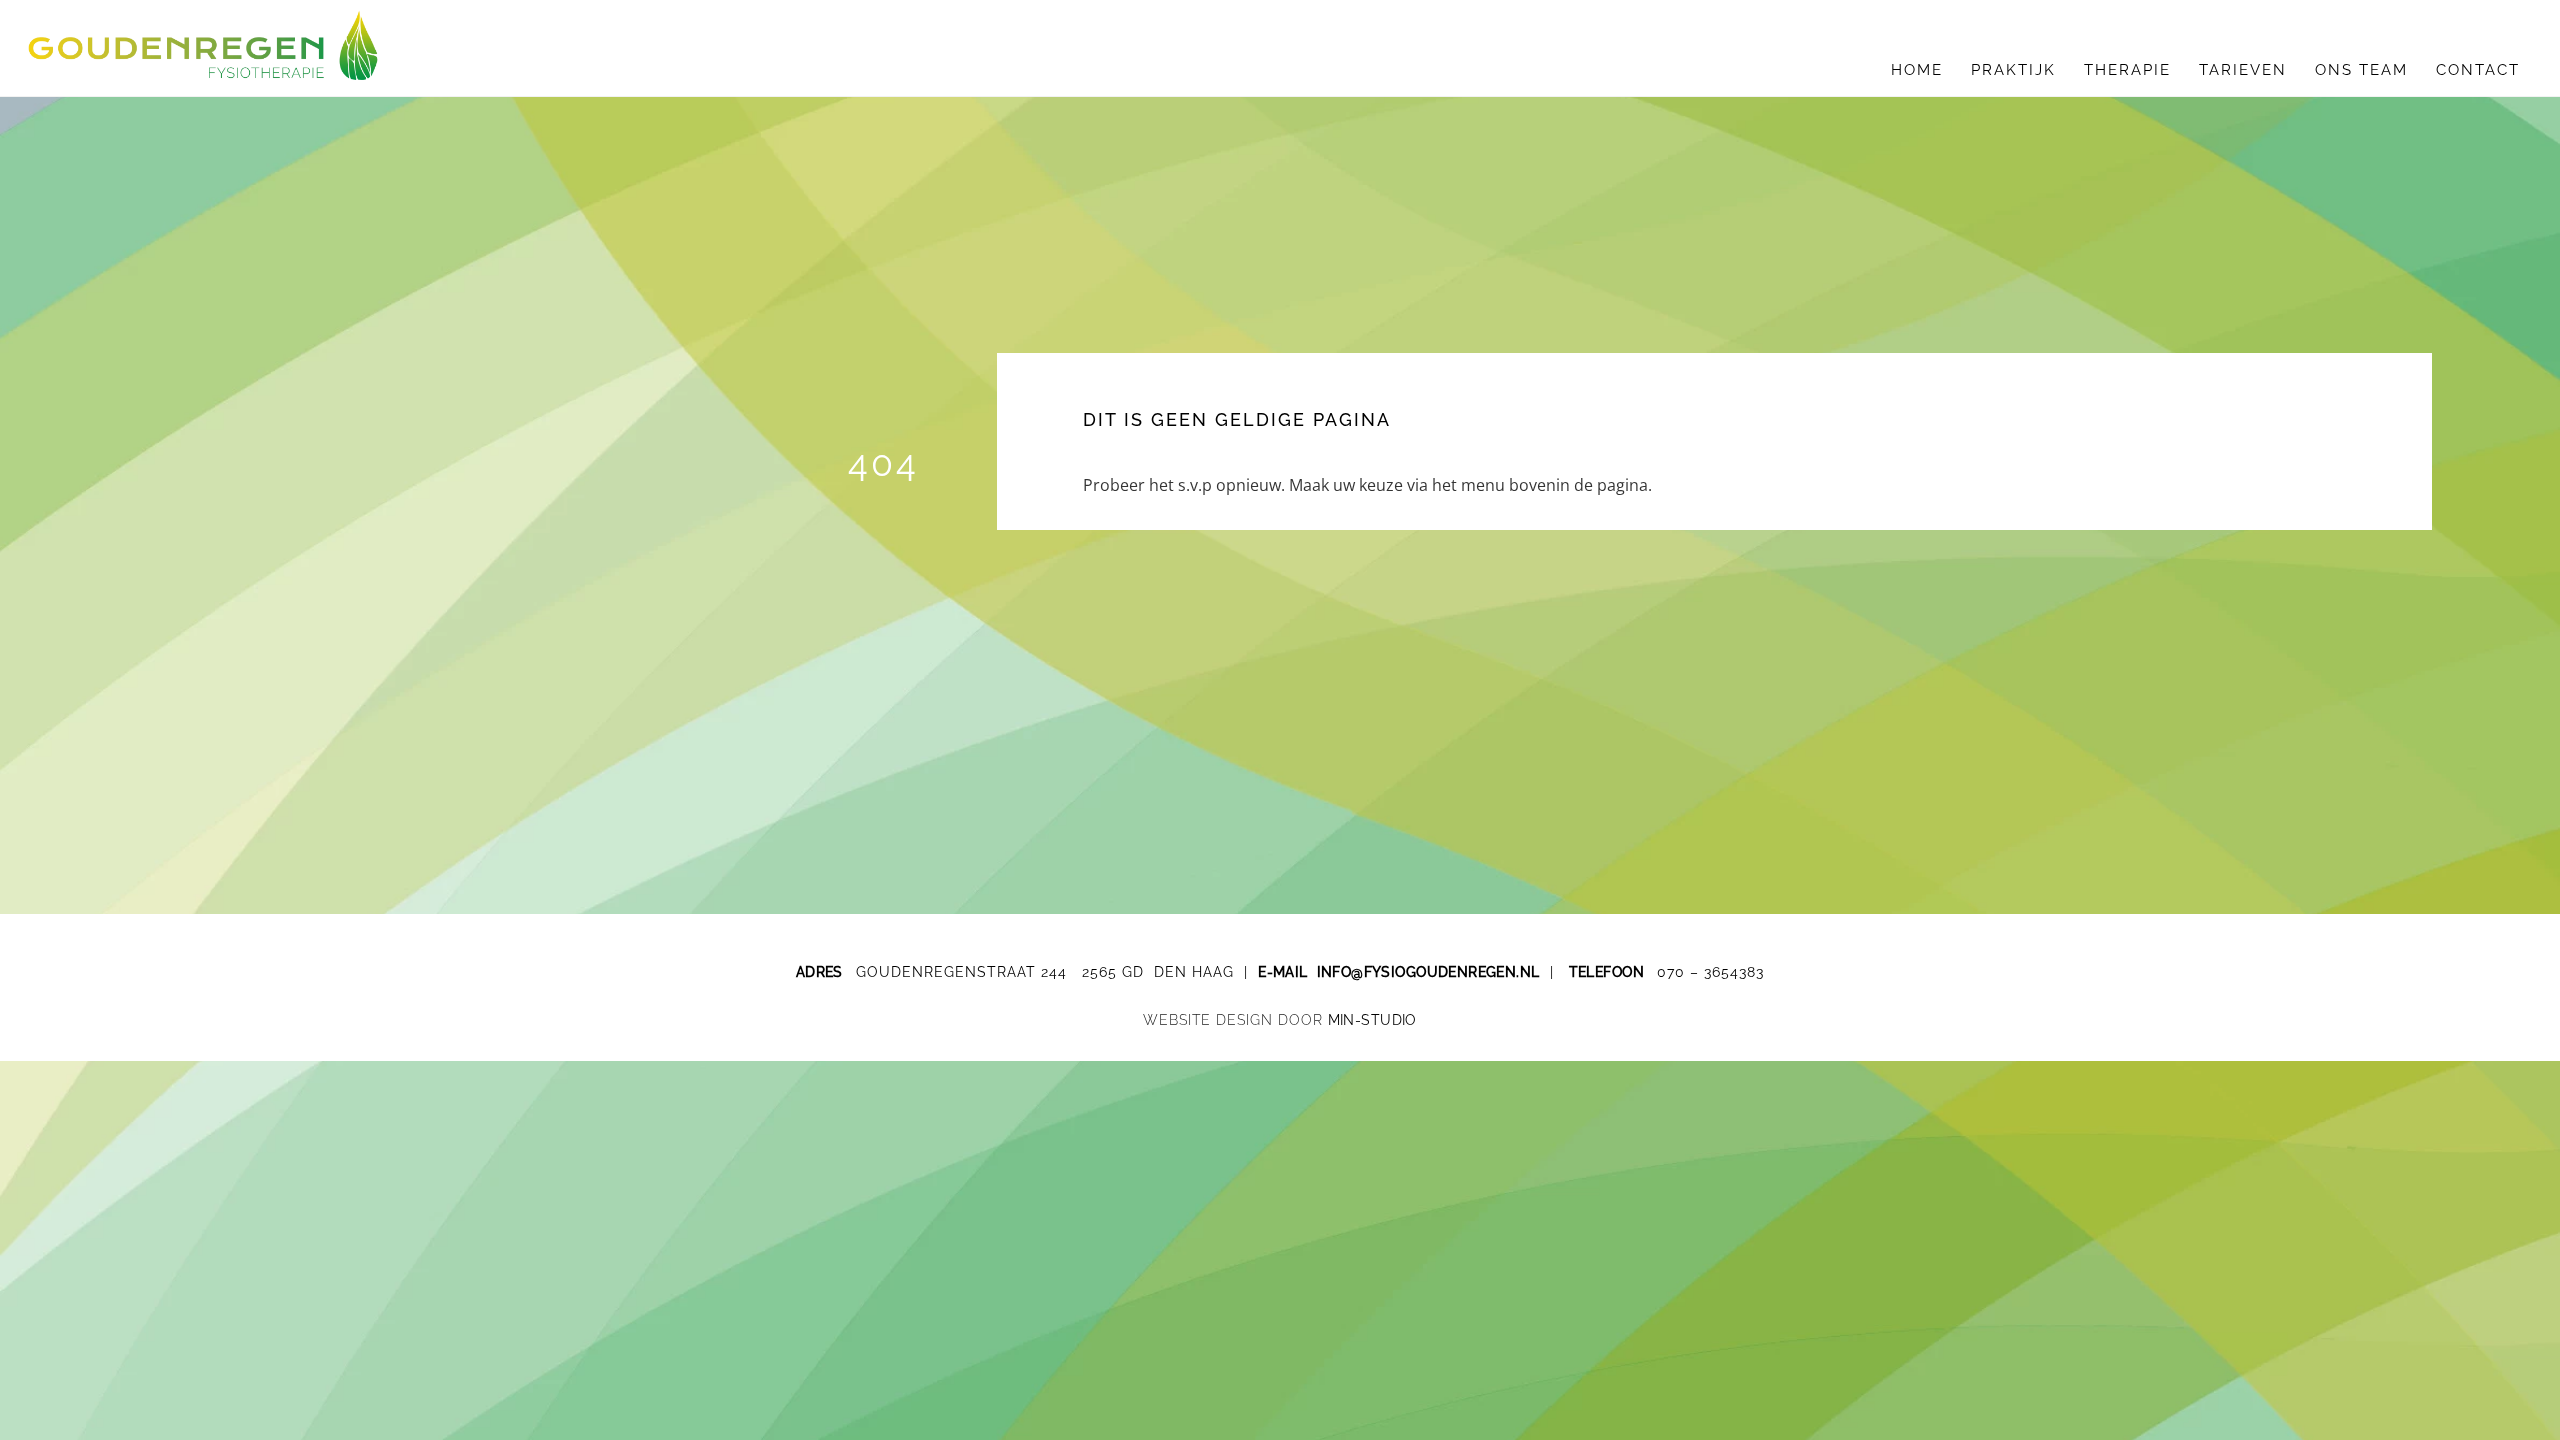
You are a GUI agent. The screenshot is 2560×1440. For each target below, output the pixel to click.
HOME (1917, 70)
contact (2478, 70)
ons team (2361, 70)
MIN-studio (1372, 1020)
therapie (2127, 70)
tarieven (2243, 70)
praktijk (2013, 70)
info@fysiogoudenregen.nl (1428, 972)
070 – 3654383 (1710, 972)
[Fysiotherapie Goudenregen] (203, 69)
